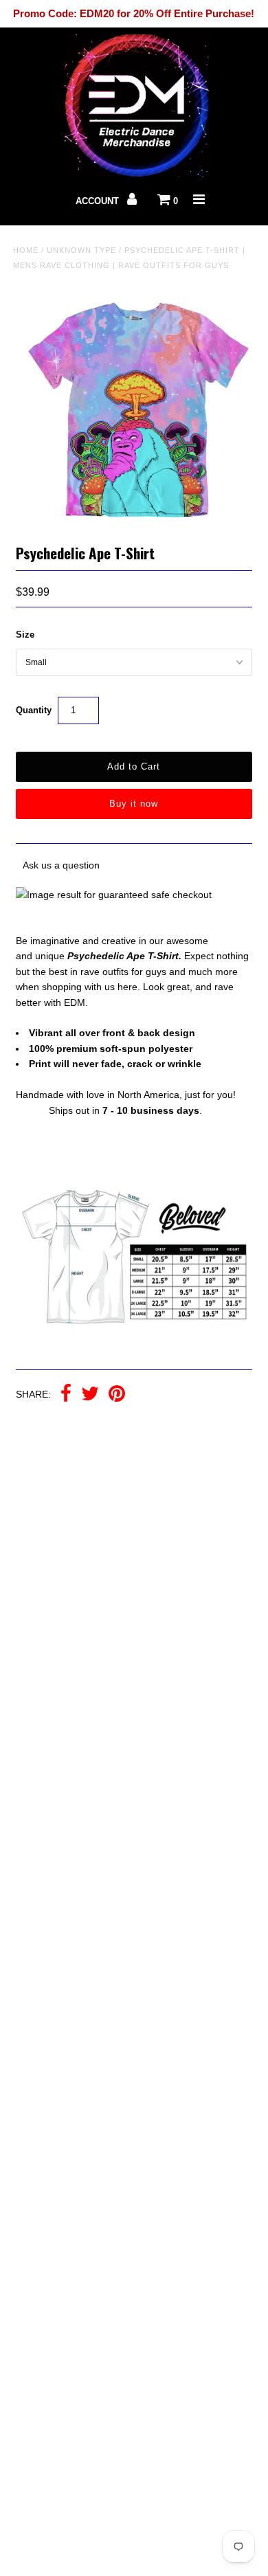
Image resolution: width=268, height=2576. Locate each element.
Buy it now (134, 804)
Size (25, 635)
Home (26, 250)
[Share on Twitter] (90, 1395)
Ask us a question (61, 865)
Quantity (34, 710)
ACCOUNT (99, 201)
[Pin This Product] (117, 1395)
